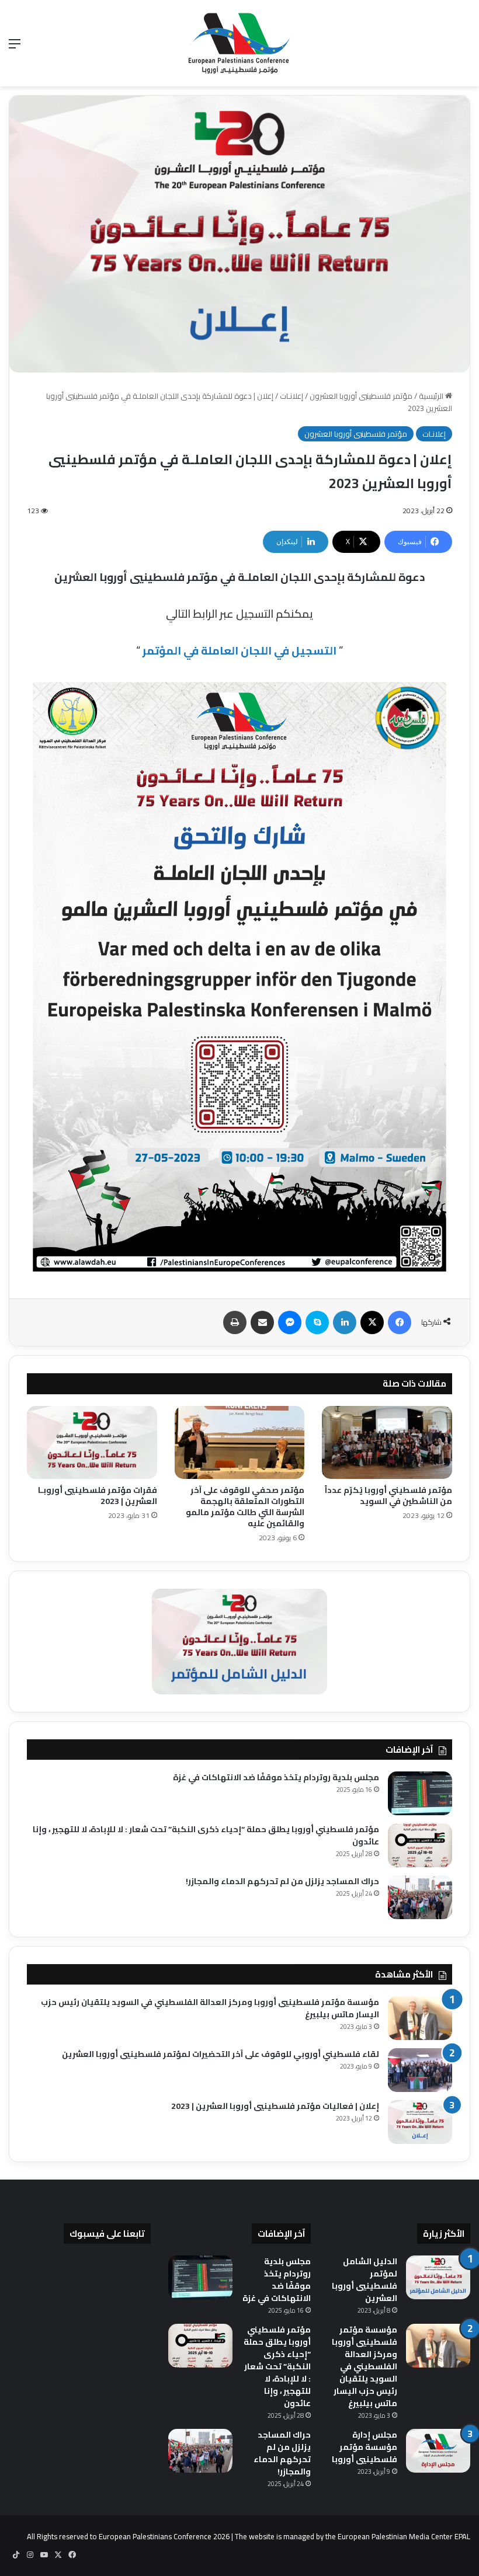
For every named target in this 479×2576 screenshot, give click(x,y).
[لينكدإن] (345, 1322)
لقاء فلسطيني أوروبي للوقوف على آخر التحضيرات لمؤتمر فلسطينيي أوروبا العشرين (221, 2054)
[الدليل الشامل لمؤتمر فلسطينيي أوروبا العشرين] (438, 2277)
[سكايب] (317, 1322)
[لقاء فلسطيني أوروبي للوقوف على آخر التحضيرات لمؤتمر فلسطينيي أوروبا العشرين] (420, 2070)
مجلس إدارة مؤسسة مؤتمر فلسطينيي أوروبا (365, 2447)
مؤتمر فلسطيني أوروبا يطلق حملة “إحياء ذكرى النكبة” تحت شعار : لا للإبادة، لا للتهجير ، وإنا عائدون (206, 1835)
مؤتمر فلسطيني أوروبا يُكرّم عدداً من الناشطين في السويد (388, 1496)
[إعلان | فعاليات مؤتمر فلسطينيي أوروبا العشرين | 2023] (420, 2122)
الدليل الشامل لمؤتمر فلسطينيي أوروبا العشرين (365, 2280)
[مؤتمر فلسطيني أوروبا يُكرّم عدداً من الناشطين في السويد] (387, 1443)
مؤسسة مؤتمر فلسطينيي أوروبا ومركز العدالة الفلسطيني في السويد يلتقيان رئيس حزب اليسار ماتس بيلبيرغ (210, 2008)
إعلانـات (291, 396)
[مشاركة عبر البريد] (262, 1322)
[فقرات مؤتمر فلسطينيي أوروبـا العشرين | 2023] (92, 1443)
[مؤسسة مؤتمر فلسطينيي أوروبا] (239, 43)
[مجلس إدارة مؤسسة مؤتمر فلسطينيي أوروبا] (438, 2451)
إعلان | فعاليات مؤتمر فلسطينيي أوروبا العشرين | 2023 (275, 2106)
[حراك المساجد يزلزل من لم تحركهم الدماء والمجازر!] (420, 1897)
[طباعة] (235, 1322)
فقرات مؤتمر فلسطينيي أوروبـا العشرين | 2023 (98, 1496)
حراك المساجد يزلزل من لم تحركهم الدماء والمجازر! (282, 1881)
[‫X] (372, 1322)
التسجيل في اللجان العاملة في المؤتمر (239, 650)
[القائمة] (15, 48)
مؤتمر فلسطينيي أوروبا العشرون (361, 396)
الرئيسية (432, 396)
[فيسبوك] (400, 1322)
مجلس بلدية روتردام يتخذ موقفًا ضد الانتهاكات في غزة (276, 1777)
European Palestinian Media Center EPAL (404, 2536)
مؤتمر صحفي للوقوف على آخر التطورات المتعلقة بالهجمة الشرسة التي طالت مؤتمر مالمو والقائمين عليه (245, 1507)
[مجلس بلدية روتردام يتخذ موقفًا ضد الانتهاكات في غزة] (420, 1793)
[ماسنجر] (290, 1322)
